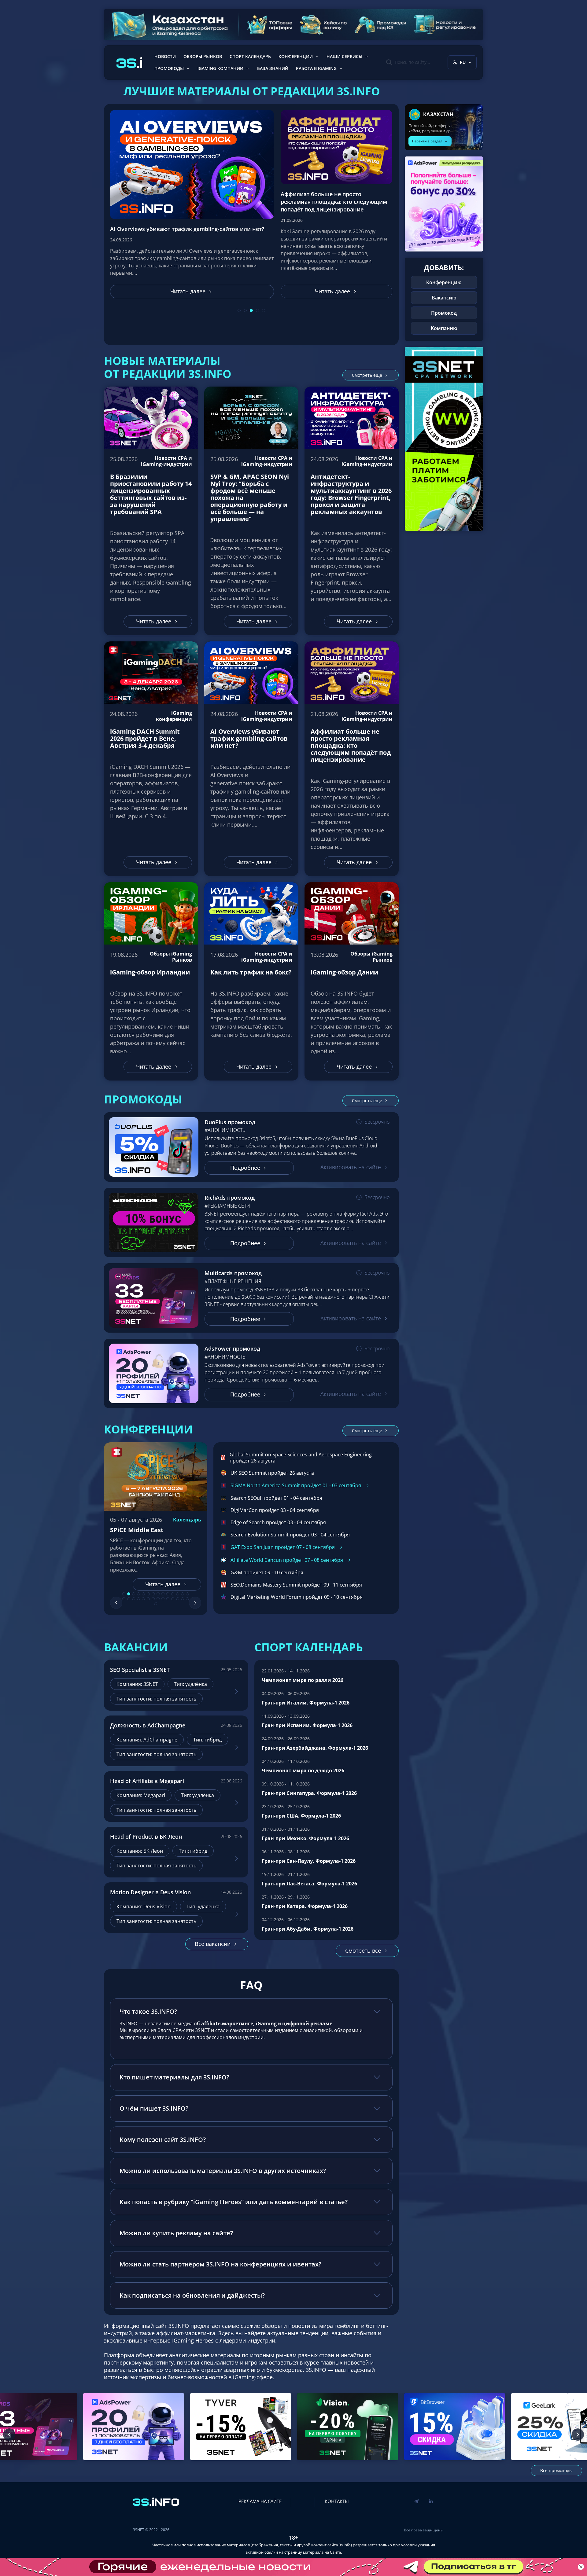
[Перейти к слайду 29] (156, 1599)
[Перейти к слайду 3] (134, 1589)
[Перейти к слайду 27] (183, 1594)
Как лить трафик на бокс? (299, 205)
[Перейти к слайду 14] (187, 1589)
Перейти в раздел (430, 141)
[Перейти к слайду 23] (163, 1594)
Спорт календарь (250, 56)
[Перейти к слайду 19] (143, 1594)
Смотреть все (363, 1946)
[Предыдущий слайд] (116, 1598)
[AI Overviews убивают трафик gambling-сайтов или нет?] (251, 759)
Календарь (187, 1520)
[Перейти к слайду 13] (183, 1589)
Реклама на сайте (260, 2496)
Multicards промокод (233, 1273)
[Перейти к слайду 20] (148, 1594)
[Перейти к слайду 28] (187, 1594)
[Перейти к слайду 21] (153, 1594)
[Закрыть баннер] (581, 2567)
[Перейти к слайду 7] (153, 1589)
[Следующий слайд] (195, 1598)
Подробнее (245, 1168)
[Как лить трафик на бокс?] (251, 981)
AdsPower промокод (232, 1349)
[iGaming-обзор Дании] (352, 981)
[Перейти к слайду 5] (143, 1589)
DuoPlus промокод (230, 1122)
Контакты (337, 2496)
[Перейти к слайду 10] (168, 1589)
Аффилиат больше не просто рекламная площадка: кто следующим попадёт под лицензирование (182, 221)
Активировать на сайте (351, 1167)
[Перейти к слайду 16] (129, 1594)
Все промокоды (556, 2466)
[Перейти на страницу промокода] (154, 1147)
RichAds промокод (230, 1198)
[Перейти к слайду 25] (173, 1594)
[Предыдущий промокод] (9, 2430)
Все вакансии (213, 1939)
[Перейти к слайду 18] (138, 1594)
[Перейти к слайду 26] (178, 1594)
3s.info (345, 2540)
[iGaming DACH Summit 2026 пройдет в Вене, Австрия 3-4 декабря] (151, 759)
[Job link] (237, 1687)
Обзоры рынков (203, 56)
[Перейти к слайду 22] (158, 1594)
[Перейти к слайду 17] (134, 1594)
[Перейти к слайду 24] (168, 1594)
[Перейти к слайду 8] (158, 1589)
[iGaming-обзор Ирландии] (151, 981)
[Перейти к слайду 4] (138, 1589)
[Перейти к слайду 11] (173, 1589)
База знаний (273, 68)
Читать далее (179, 291)
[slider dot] (239, 310)
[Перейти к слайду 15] (124, 1594)
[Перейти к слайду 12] (178, 1589)
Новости (165, 56)
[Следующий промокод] (578, 2430)
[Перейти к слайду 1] (124, 1589)
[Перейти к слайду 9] (163, 1589)
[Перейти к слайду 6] (148, 1589)
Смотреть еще (367, 375)
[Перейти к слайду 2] (129, 1589)
